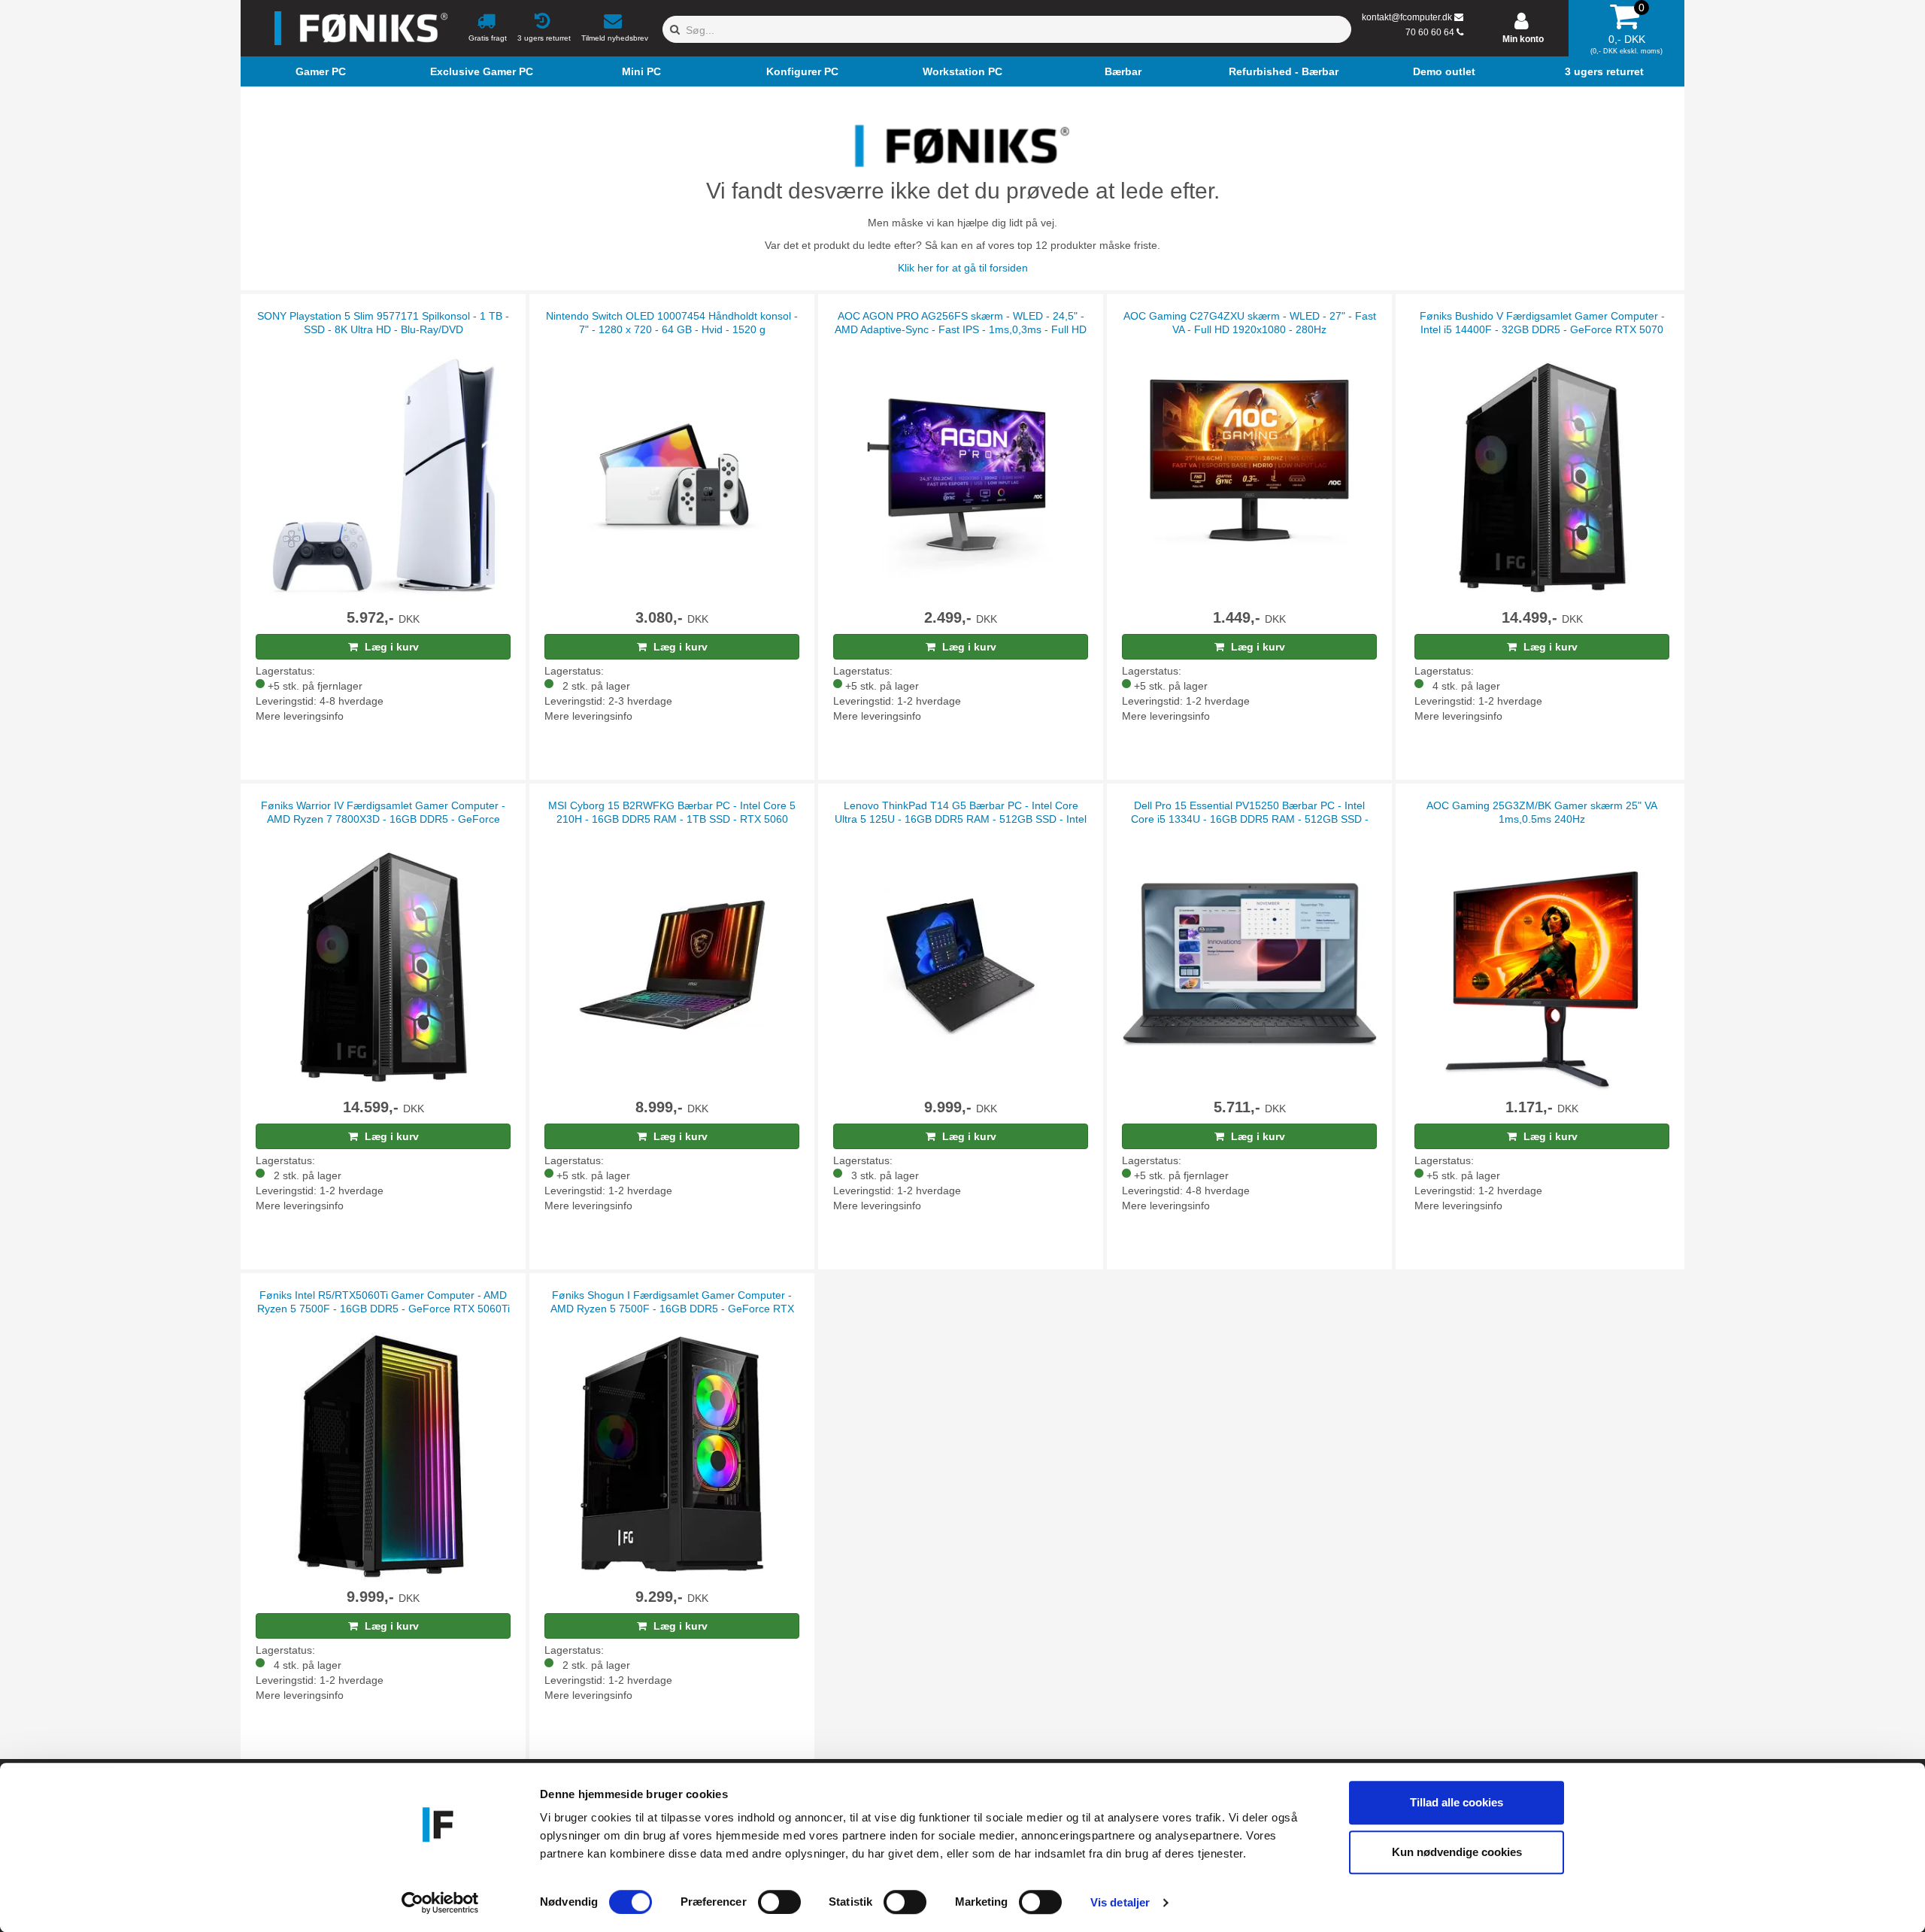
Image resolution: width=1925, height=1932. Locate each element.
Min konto (1523, 39)
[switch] (779, 1902)
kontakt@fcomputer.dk (1407, 17)
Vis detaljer (1120, 1902)
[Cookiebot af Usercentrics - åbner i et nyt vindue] (440, 1903)
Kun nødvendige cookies (1457, 1852)
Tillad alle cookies (1457, 1802)
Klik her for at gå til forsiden (963, 268)
